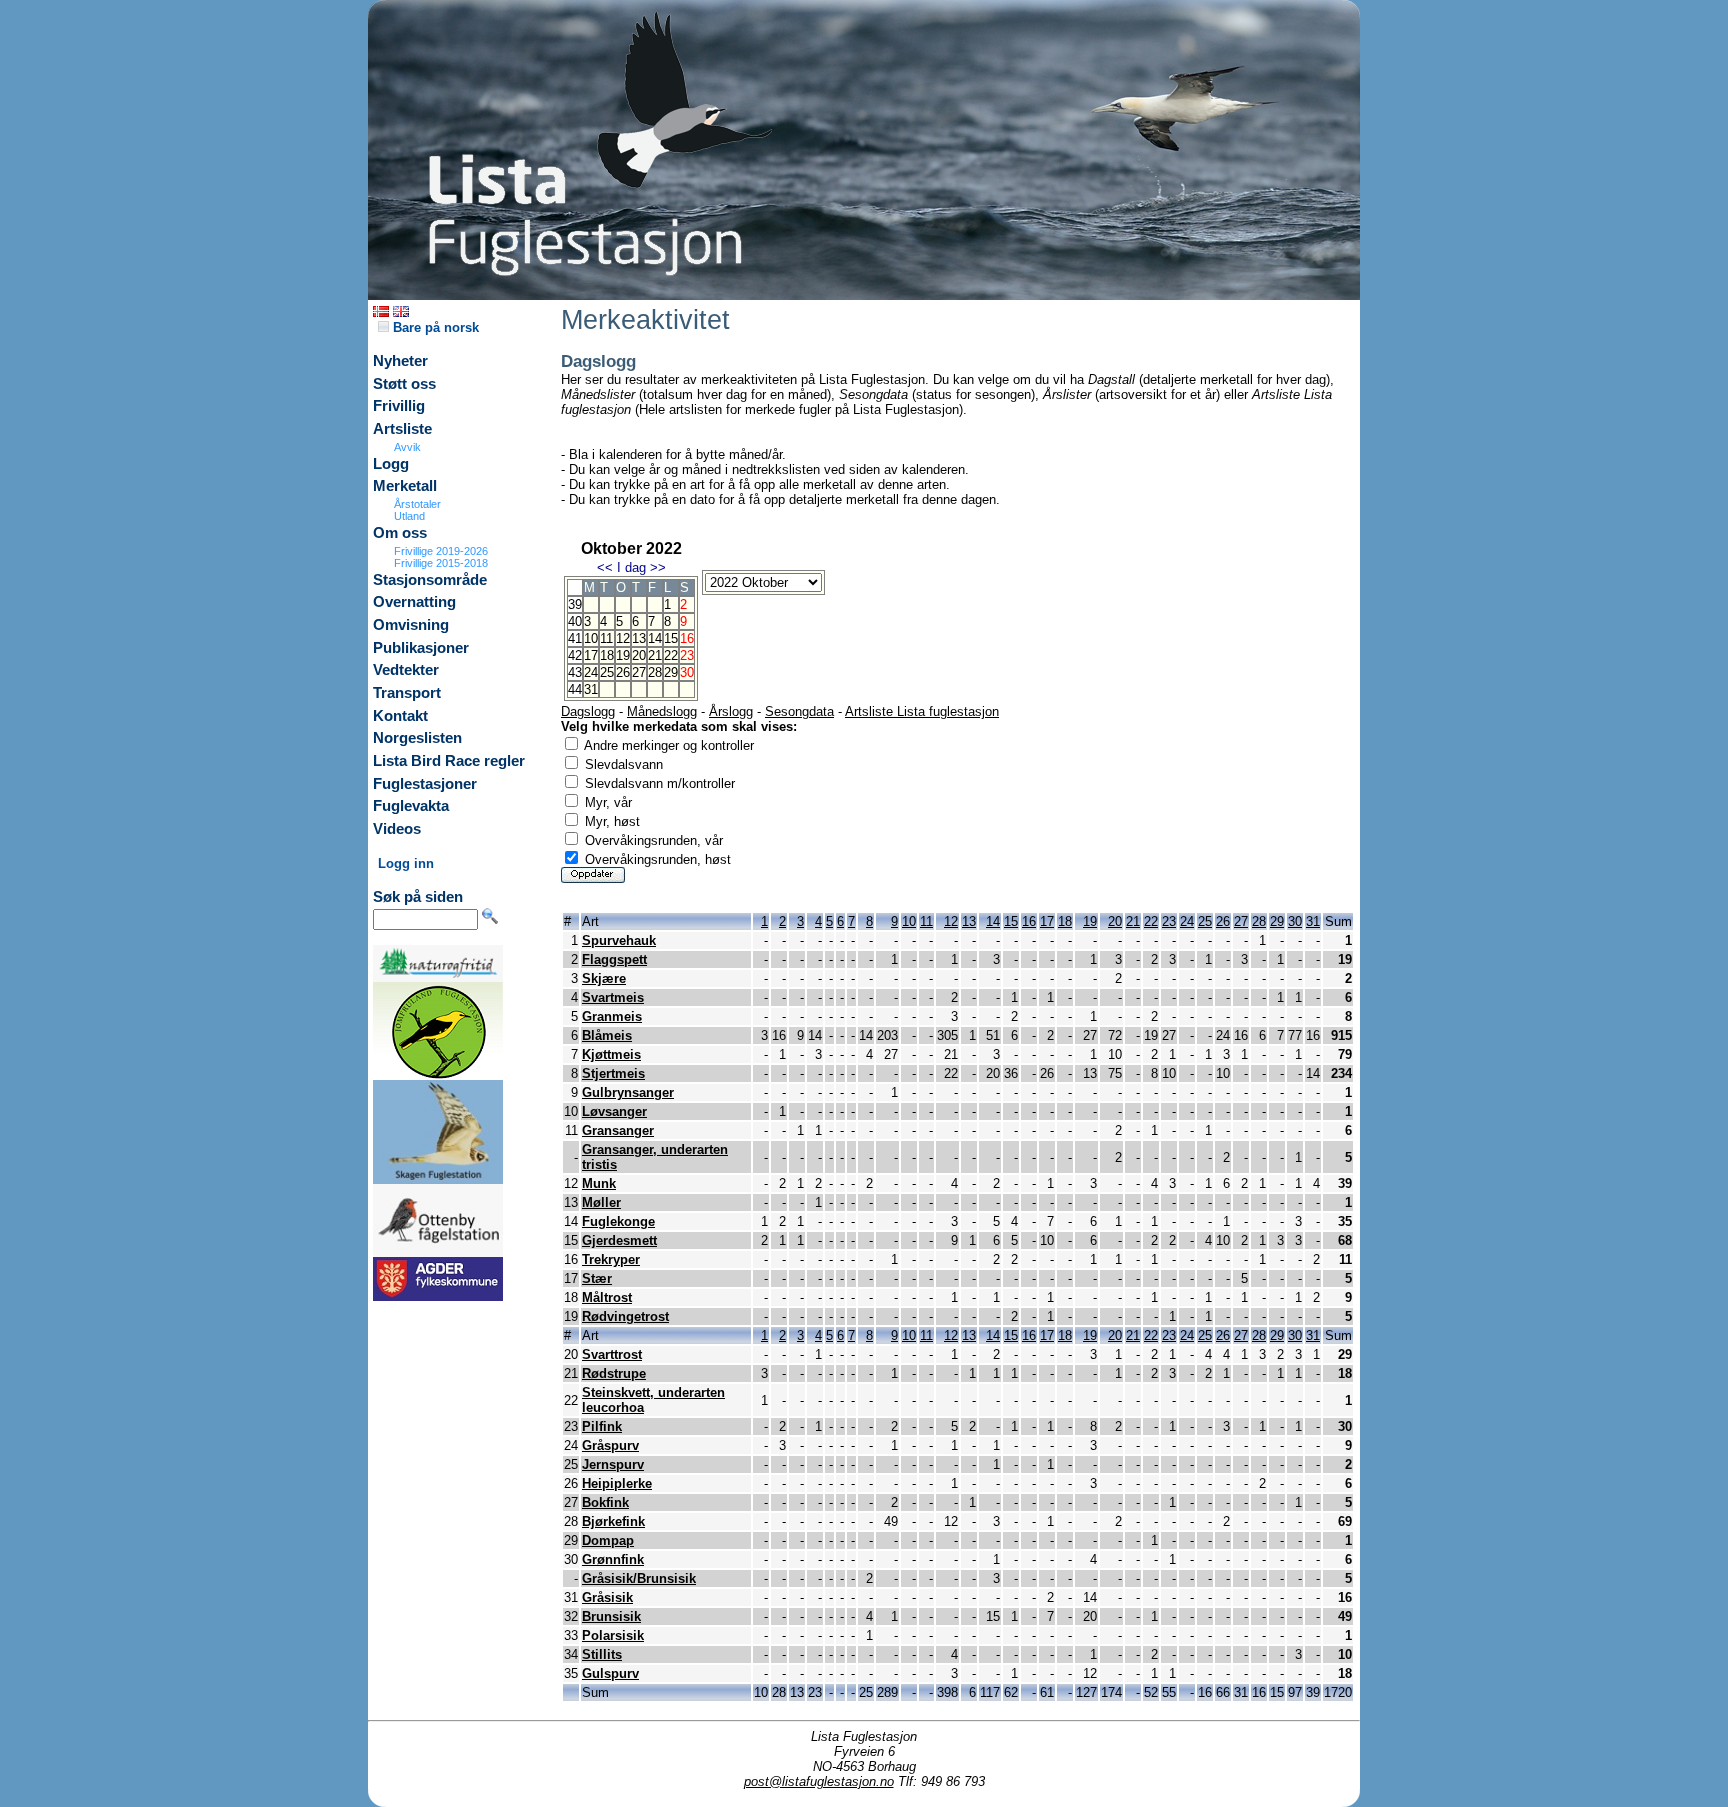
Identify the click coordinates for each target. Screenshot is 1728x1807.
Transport (407, 693)
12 (623, 638)
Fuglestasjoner (425, 784)
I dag (631, 567)
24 (591, 672)
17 (591, 655)
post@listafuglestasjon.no (819, 1781)
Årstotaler (417, 504)
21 (655, 655)
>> (658, 567)
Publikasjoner (421, 648)
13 (639, 638)
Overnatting (414, 602)
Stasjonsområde (430, 580)
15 (671, 638)
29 (671, 672)
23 (1169, 921)
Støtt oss (404, 384)
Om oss (400, 533)
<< (605, 567)
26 (623, 672)
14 (655, 638)
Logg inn (406, 863)
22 (671, 655)
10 (591, 638)
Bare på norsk (434, 327)
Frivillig (399, 406)
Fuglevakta (411, 806)
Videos (397, 829)
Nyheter (400, 361)
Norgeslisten (417, 738)
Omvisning (411, 625)
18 (607, 655)
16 (1029, 921)
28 (655, 672)
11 (606, 638)
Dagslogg (588, 711)
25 (607, 672)
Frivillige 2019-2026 (441, 551)
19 (623, 655)
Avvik (407, 447)
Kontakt (400, 716)
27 (639, 672)
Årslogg (731, 711)
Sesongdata (799, 711)
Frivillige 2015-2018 (441, 563)
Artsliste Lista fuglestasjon (922, 711)
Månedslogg (662, 711)
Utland (409, 516)
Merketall (405, 486)
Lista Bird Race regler (449, 761)
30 (1295, 921)
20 (639, 655)
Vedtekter (406, 670)
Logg (391, 464)
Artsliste (402, 429)
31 (591, 689)
